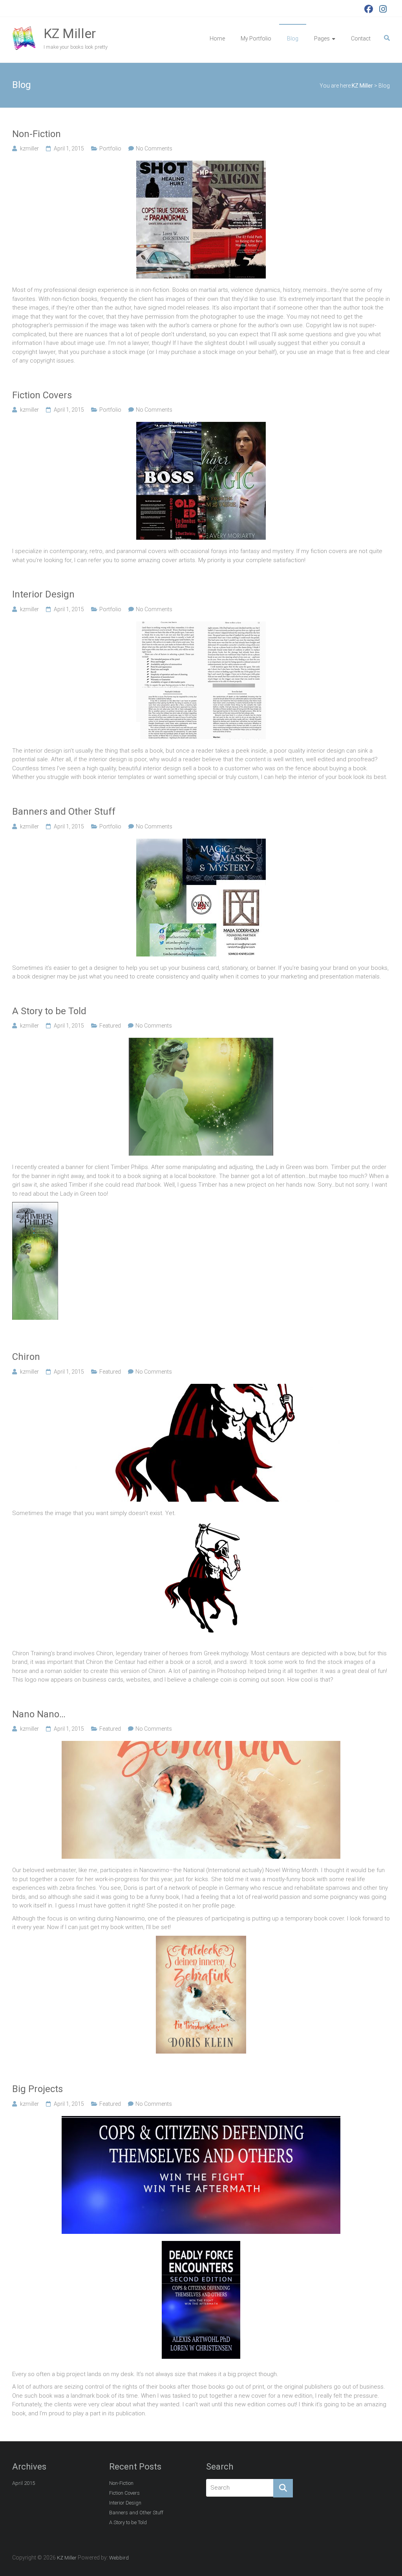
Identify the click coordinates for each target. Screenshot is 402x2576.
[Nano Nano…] (201, 1745)
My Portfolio (256, 38)
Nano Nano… (39, 1714)
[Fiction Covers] (201, 426)
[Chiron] (201, 1388)
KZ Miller (70, 33)
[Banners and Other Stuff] (201, 843)
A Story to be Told (49, 1011)
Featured (110, 1026)
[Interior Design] (201, 626)
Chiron (26, 1357)
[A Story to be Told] (201, 1042)
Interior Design (43, 594)
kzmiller (29, 148)
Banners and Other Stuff (64, 812)
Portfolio (110, 148)
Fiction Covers (42, 395)
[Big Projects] (201, 2120)
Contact (361, 38)
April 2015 (24, 2483)
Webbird (119, 2558)
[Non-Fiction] (201, 165)
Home (217, 38)
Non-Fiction (37, 134)
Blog (293, 38)
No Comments (154, 148)
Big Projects (37, 2089)
